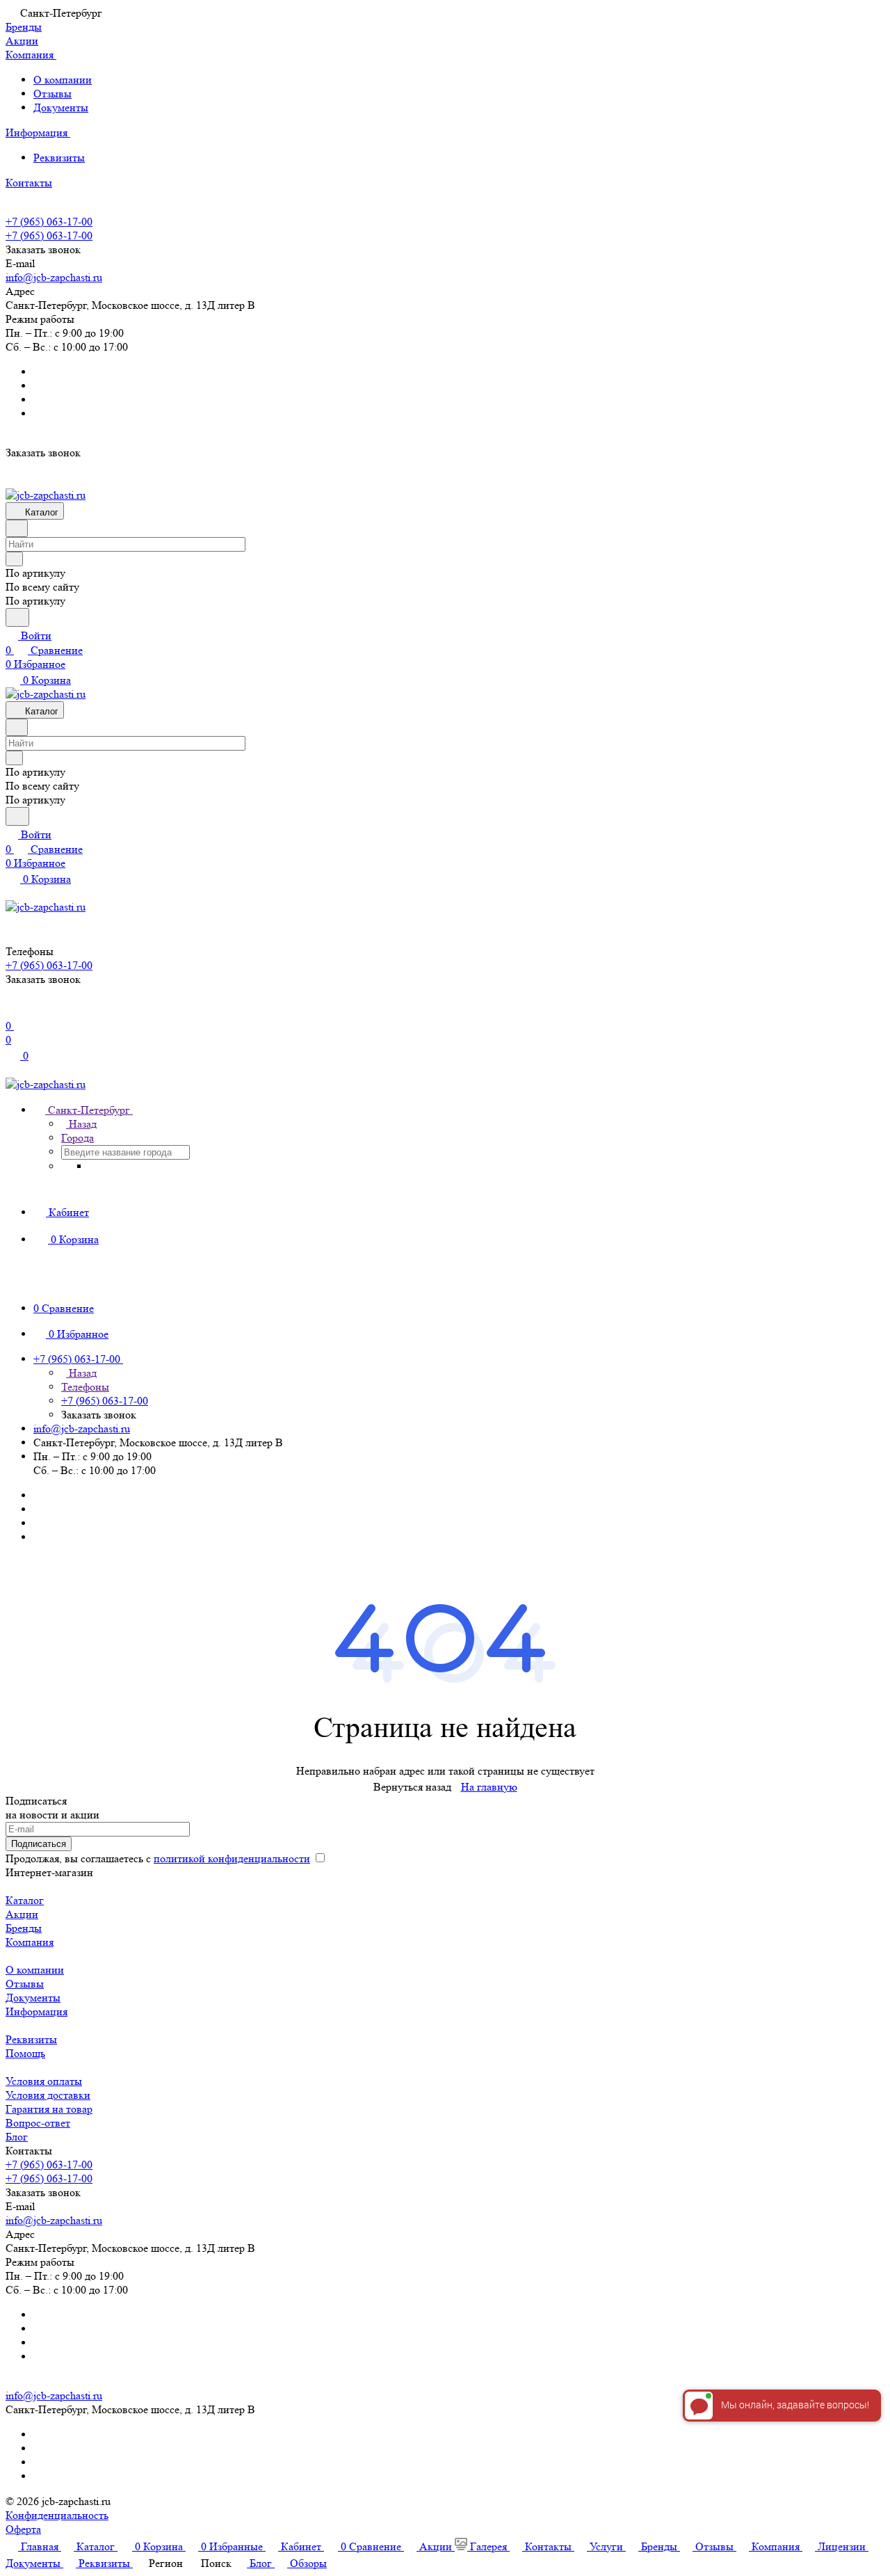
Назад (81, 1124)
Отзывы (52, 94)
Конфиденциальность (57, 2515)
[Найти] (17, 617)
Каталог (25, 1900)
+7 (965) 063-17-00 (49, 222)
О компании (63, 80)
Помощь (25, 2053)
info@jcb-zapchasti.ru (54, 277)
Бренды (24, 1928)
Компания (30, 1942)
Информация (37, 2011)
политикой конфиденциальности (232, 1858)
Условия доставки (48, 2095)
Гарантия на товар (49, 2109)
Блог (17, 2137)
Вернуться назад (412, 1787)
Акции (22, 1914)
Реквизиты (59, 158)
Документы (61, 107)
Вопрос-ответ (38, 2123)
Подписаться (39, 1844)
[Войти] (12, 1011)
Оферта (23, 2529)
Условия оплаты (44, 2081)
